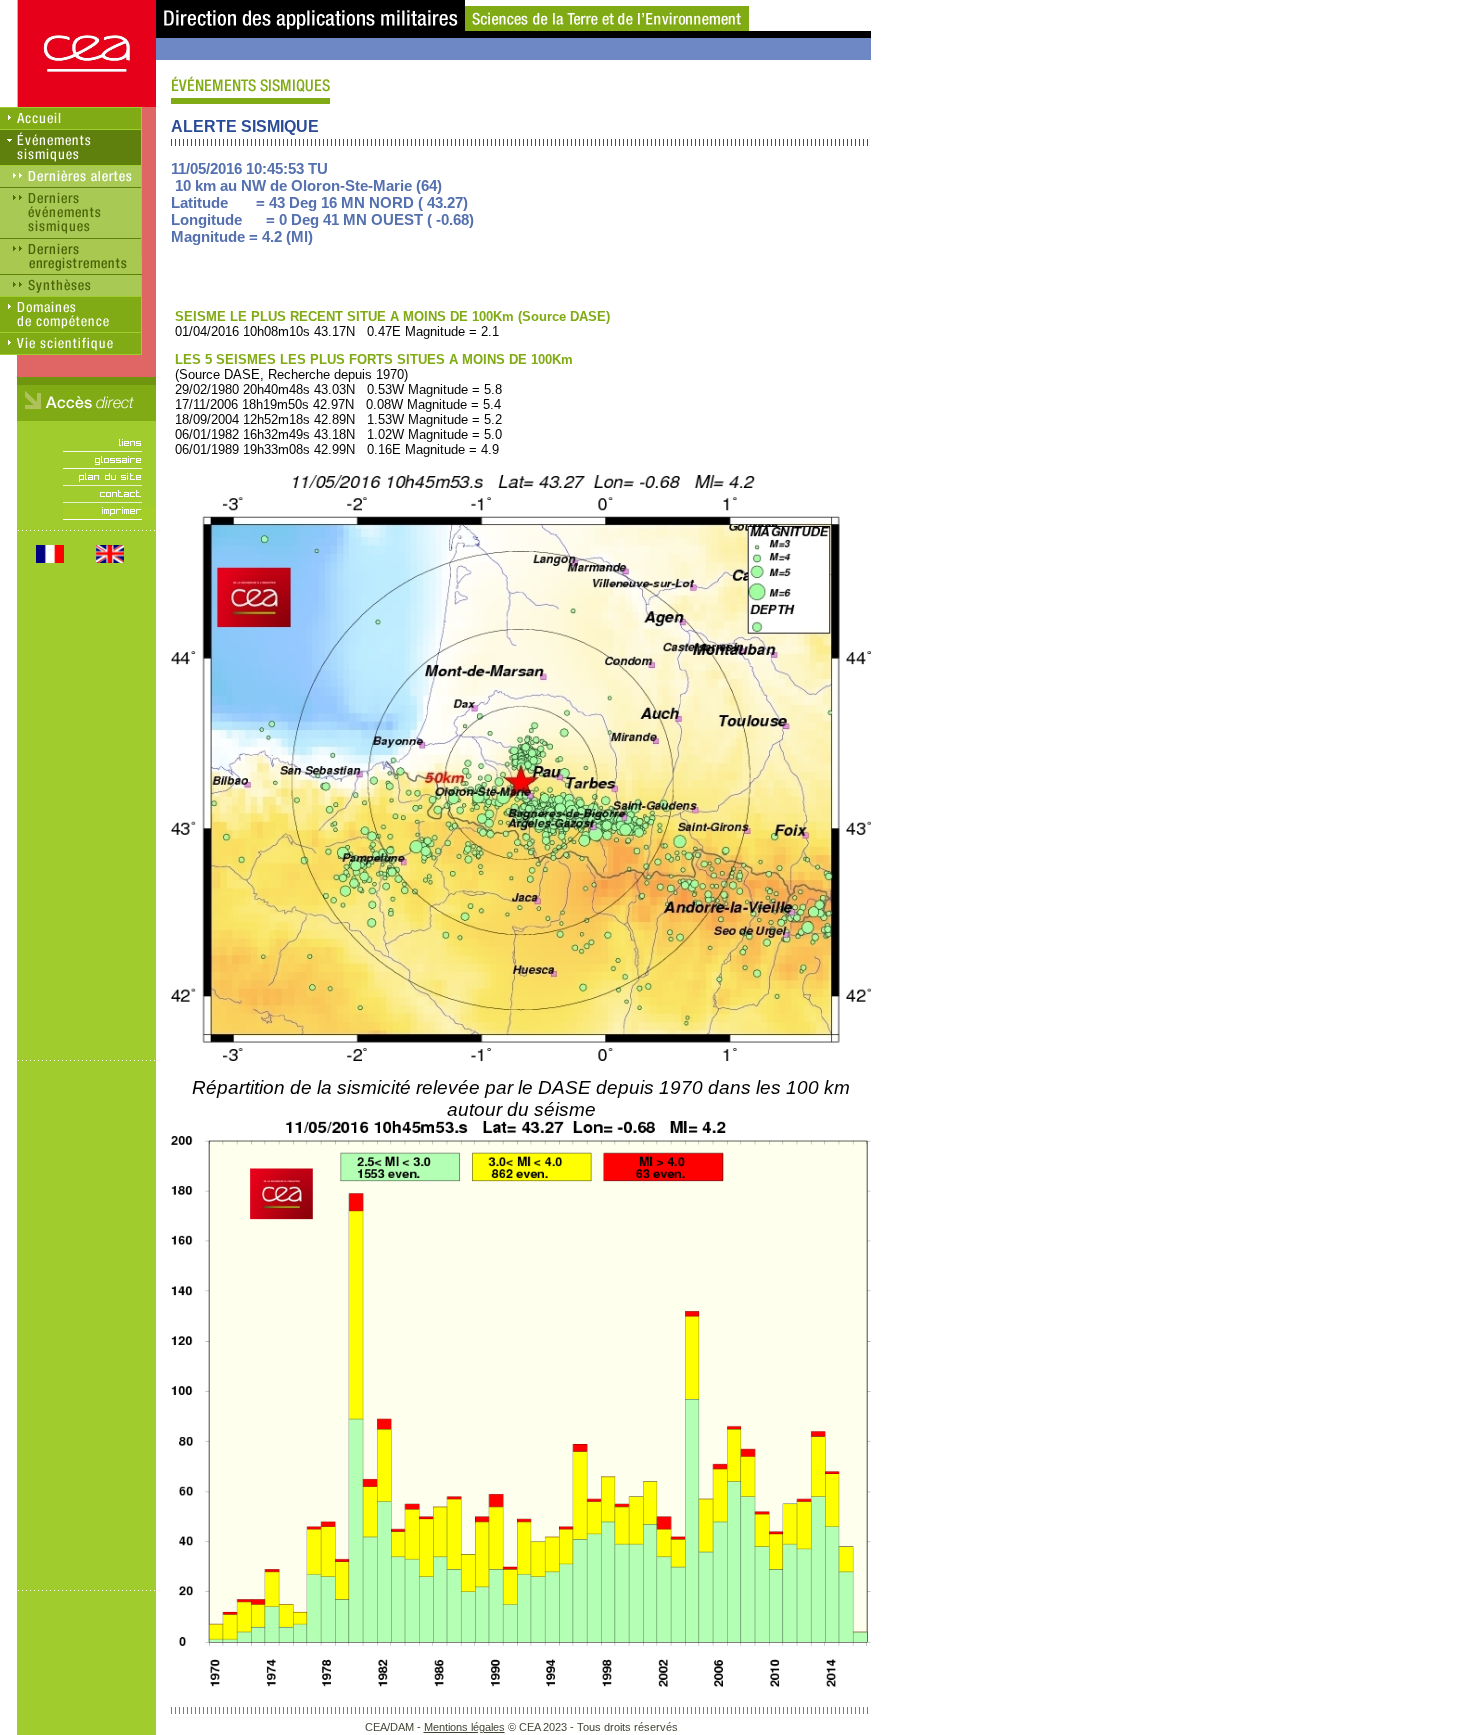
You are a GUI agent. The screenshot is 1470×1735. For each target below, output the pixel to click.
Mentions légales (464, 1727)
